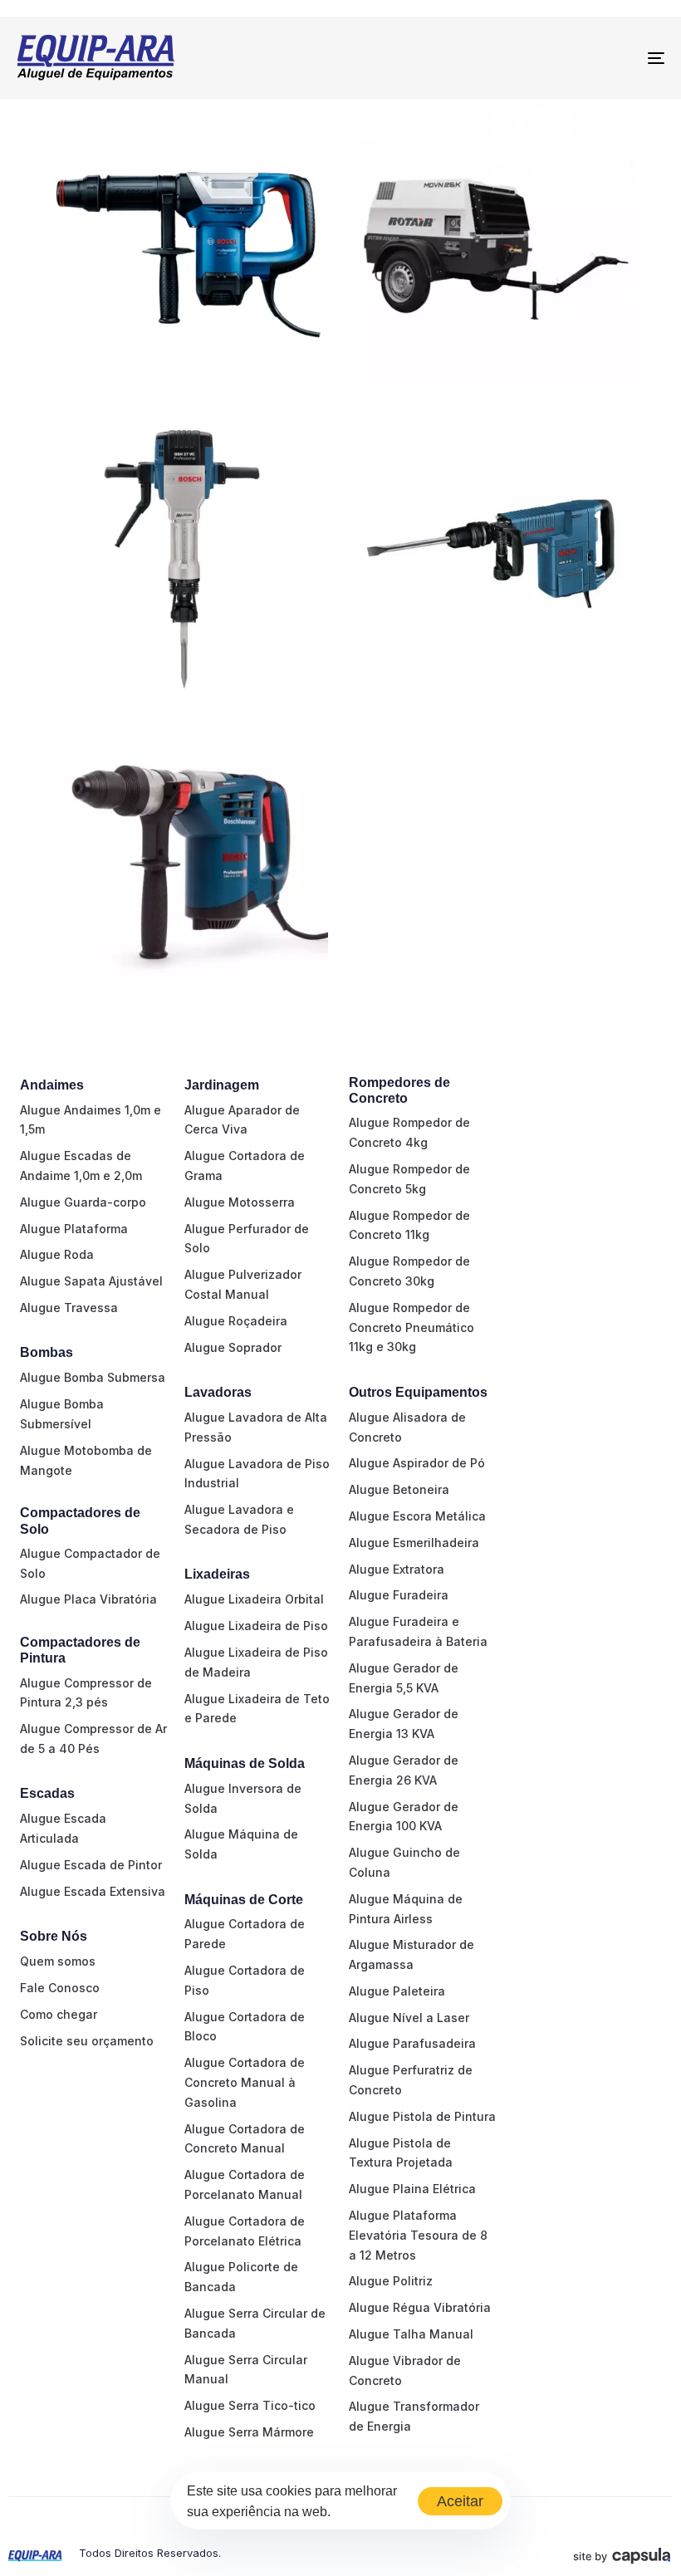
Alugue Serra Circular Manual (246, 2370)
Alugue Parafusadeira (412, 2043)
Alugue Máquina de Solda (241, 1844)
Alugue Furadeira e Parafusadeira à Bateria (418, 1631)
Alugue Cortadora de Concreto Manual (245, 2139)
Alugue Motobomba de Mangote (86, 1460)
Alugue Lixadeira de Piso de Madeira (256, 1662)
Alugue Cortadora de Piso (245, 1980)
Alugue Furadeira (399, 1595)
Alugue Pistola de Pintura (422, 2116)
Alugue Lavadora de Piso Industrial (257, 1474)
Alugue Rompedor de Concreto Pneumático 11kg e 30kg (412, 1327)
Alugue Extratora (397, 1569)
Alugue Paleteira (397, 1991)
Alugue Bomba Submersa (93, 1377)
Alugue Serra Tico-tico (250, 2405)
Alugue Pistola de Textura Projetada (401, 2153)
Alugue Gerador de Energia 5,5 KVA (404, 1678)
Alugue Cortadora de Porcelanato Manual (245, 2184)
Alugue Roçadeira (236, 1321)
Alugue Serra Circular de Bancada (255, 2323)
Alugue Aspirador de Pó (417, 1463)
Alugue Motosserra (240, 1202)
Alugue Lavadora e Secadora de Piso (239, 1519)
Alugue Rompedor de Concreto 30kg (409, 1271)
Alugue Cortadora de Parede (245, 1934)
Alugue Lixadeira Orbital (254, 1599)
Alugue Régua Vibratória (420, 2307)
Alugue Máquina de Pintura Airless (406, 1909)
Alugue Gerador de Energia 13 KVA (404, 1724)
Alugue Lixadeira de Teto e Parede (257, 1709)
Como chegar (59, 2014)
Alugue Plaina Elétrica (412, 2189)
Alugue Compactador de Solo (90, 1563)
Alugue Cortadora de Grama (245, 1166)
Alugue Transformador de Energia (414, 2416)
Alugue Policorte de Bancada (241, 2277)
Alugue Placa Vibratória (88, 1599)
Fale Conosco (60, 1988)
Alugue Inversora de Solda (243, 1798)
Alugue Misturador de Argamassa (412, 1954)
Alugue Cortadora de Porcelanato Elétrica (245, 2231)
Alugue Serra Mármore (249, 2432)
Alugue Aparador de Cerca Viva (242, 1120)
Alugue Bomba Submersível (62, 1414)
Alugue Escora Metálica (417, 1516)
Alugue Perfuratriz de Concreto (411, 2080)
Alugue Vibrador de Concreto (405, 2370)
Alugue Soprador (233, 1347)
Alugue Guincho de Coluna (404, 1862)
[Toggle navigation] (556, 58)
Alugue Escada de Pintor (91, 1865)
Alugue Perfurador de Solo (247, 1239)
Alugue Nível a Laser (409, 2018)
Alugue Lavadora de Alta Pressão (256, 1427)
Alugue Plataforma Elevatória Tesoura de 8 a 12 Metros (418, 2235)
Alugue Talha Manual (411, 2334)
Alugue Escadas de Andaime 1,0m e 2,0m (81, 1166)
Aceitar (460, 2501)
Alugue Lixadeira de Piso (256, 1626)
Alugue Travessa (69, 1308)
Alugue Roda (57, 1254)
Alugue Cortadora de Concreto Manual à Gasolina (245, 2082)
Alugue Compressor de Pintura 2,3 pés (86, 1693)
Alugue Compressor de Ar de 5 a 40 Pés (93, 1739)
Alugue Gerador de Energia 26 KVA (404, 1770)
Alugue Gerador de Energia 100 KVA (404, 1817)
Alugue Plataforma (74, 1229)
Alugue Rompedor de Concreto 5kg (409, 1179)
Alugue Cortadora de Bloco (245, 2027)
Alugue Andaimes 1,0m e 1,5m (91, 1120)
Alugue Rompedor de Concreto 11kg (409, 1225)
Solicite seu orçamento (87, 2041)
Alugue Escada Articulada (63, 1828)
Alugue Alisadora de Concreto (407, 1427)
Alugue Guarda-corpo (83, 1202)
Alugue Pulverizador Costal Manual (243, 1284)
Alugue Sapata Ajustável (91, 1281)
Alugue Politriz (391, 2281)
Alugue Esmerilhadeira (414, 1543)
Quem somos (58, 1961)
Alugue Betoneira (399, 1489)
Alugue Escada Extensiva (93, 1891)
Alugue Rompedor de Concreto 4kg (409, 1132)
